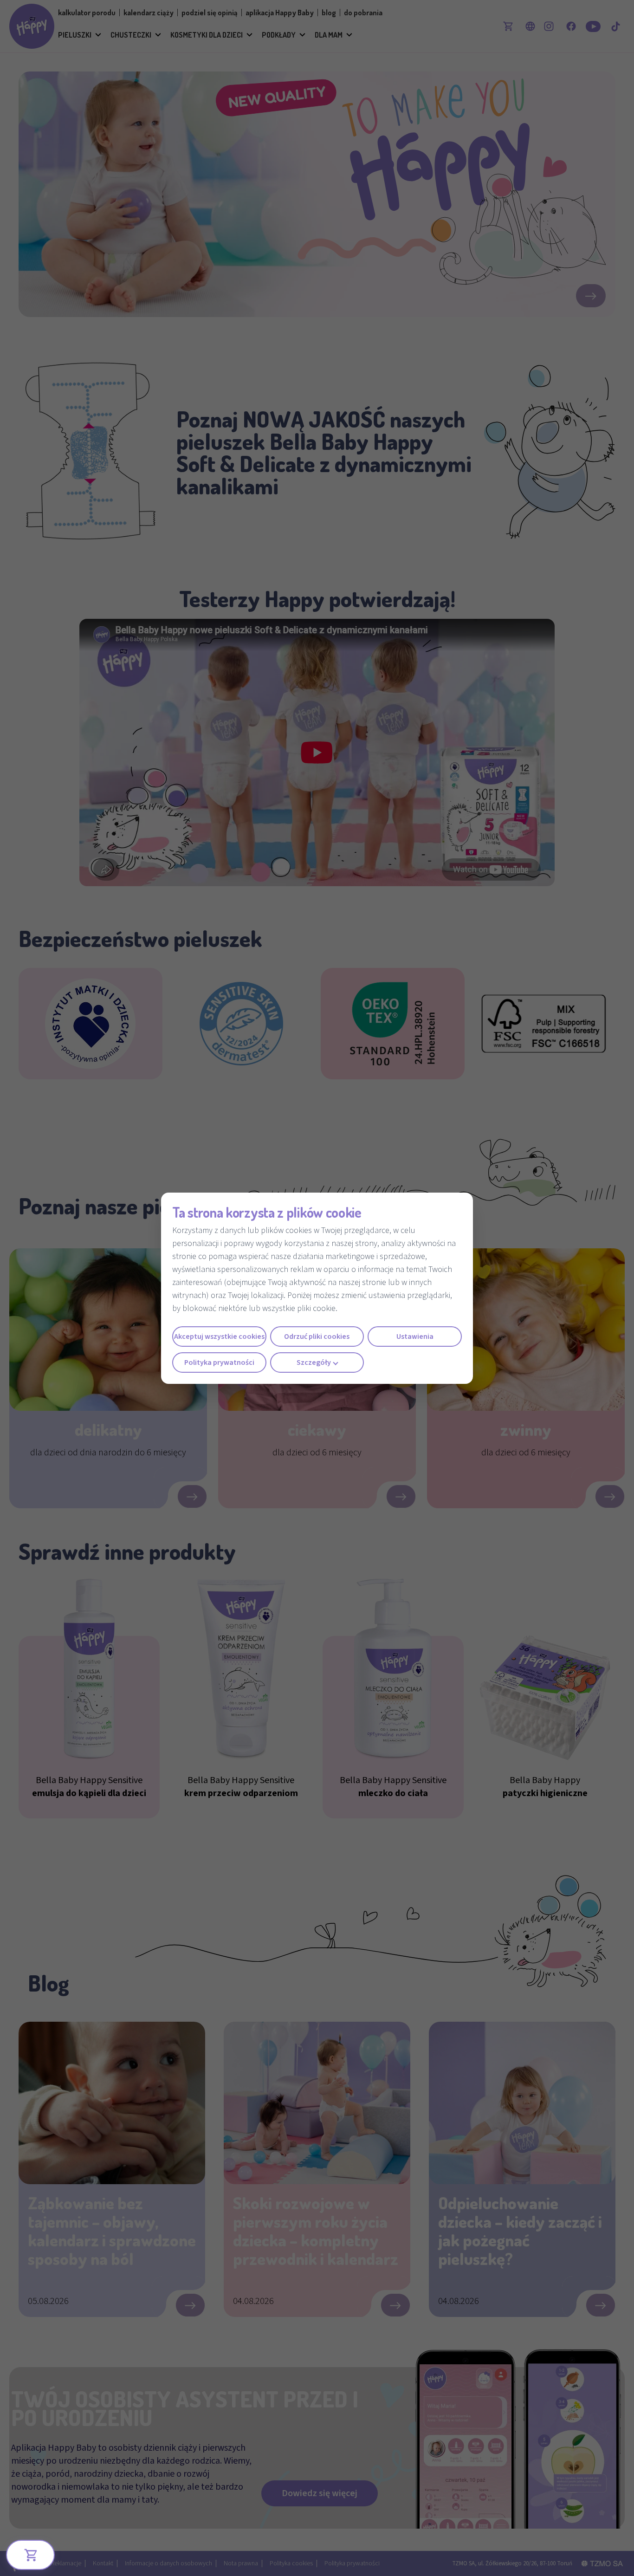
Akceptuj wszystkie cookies (219, 1337)
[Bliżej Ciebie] (31, 2555)
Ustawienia (415, 1337)
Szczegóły (314, 1363)
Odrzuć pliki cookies (317, 1337)
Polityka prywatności (219, 1363)
